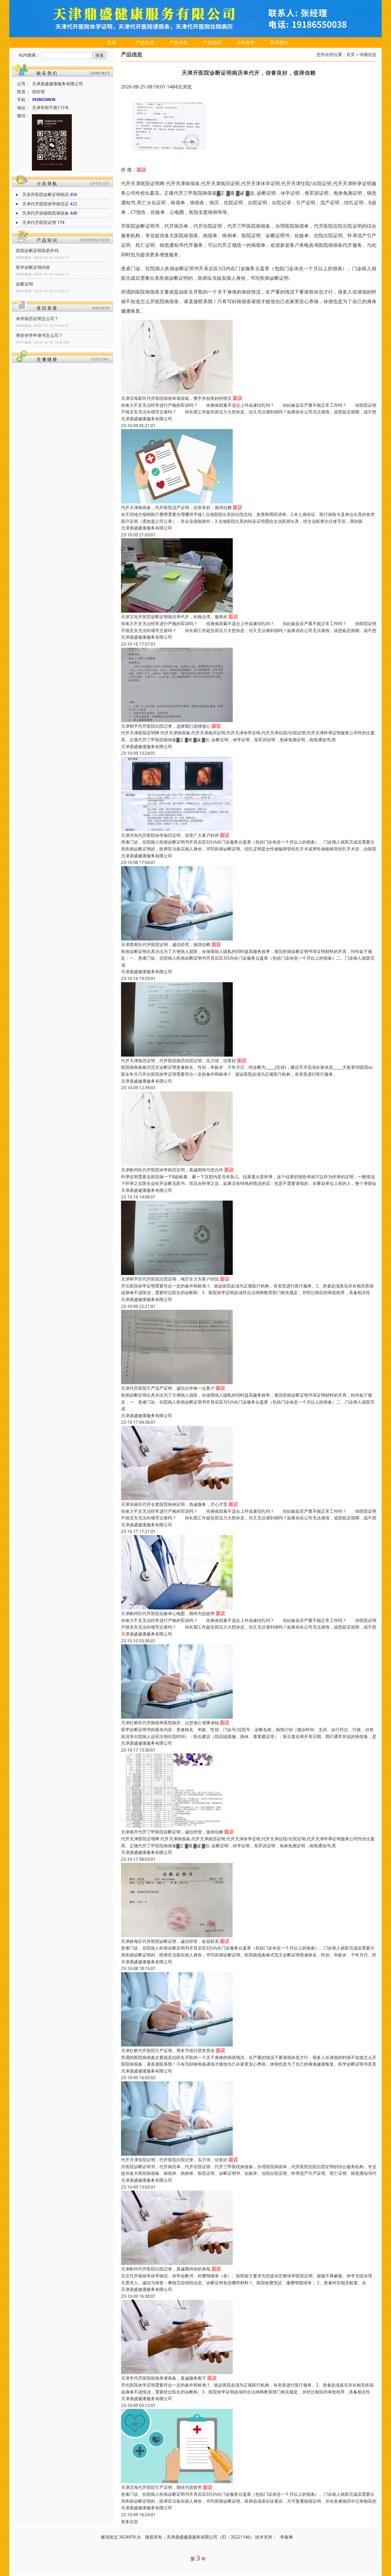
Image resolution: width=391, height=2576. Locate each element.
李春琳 (286, 2537)
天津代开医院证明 (39, 222)
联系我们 (279, 43)
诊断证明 (24, 284)
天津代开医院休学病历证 (45, 204)
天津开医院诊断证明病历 (45, 194)
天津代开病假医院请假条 (45, 213)
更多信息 (130, 2522)
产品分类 (179, 43)
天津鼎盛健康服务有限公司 (147, 419)
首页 (112, 43)
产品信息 (145, 43)
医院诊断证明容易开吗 (37, 251)
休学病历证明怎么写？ (37, 319)
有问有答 (246, 43)
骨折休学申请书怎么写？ (39, 335)
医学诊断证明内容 (33, 267)
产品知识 (212, 43)
